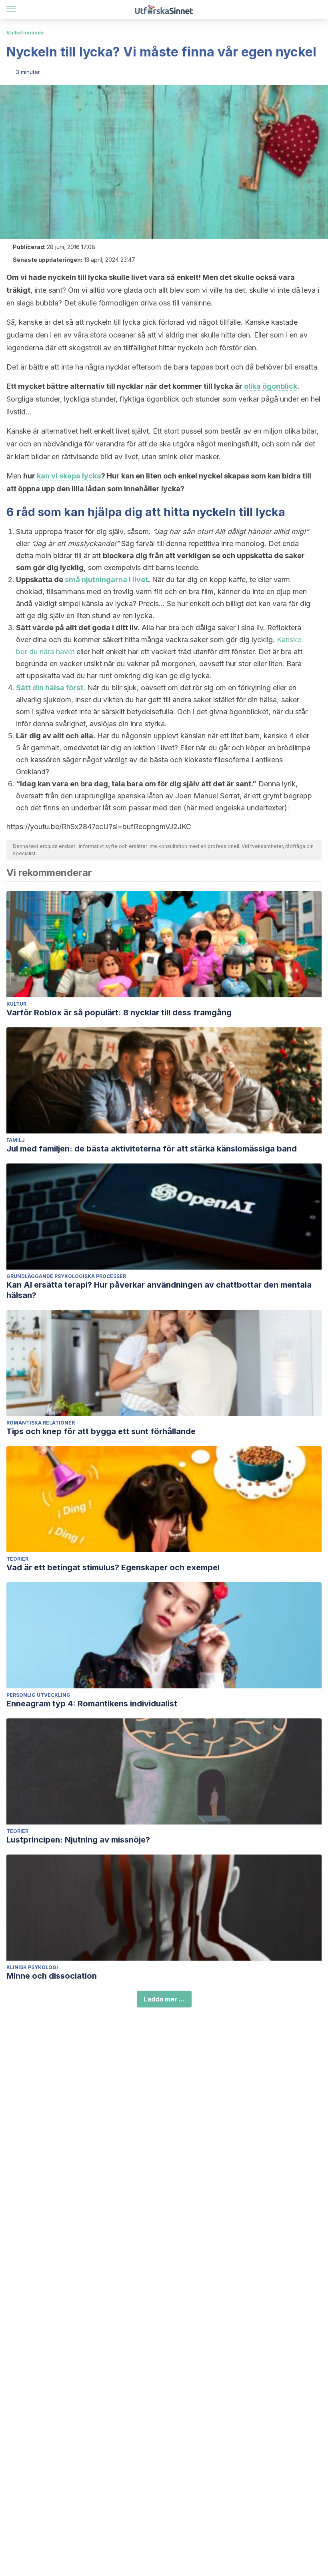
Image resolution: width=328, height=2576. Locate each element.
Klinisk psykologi (32, 1967)
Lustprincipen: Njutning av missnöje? (78, 1840)
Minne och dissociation (52, 1976)
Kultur (16, 1004)
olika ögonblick (271, 386)
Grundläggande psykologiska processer (66, 1276)
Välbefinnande (25, 33)
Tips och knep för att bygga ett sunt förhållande (101, 1431)
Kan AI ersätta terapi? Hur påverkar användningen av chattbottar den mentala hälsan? (159, 1290)
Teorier (17, 1559)
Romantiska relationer (41, 1423)
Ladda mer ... (164, 1999)
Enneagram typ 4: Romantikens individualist (92, 1704)
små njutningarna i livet (106, 580)
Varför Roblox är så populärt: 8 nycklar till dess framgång (119, 1013)
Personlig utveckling (38, 1695)
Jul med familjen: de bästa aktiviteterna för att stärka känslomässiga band (152, 1149)
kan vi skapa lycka (69, 476)
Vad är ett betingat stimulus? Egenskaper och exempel (113, 1567)
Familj (16, 1140)
